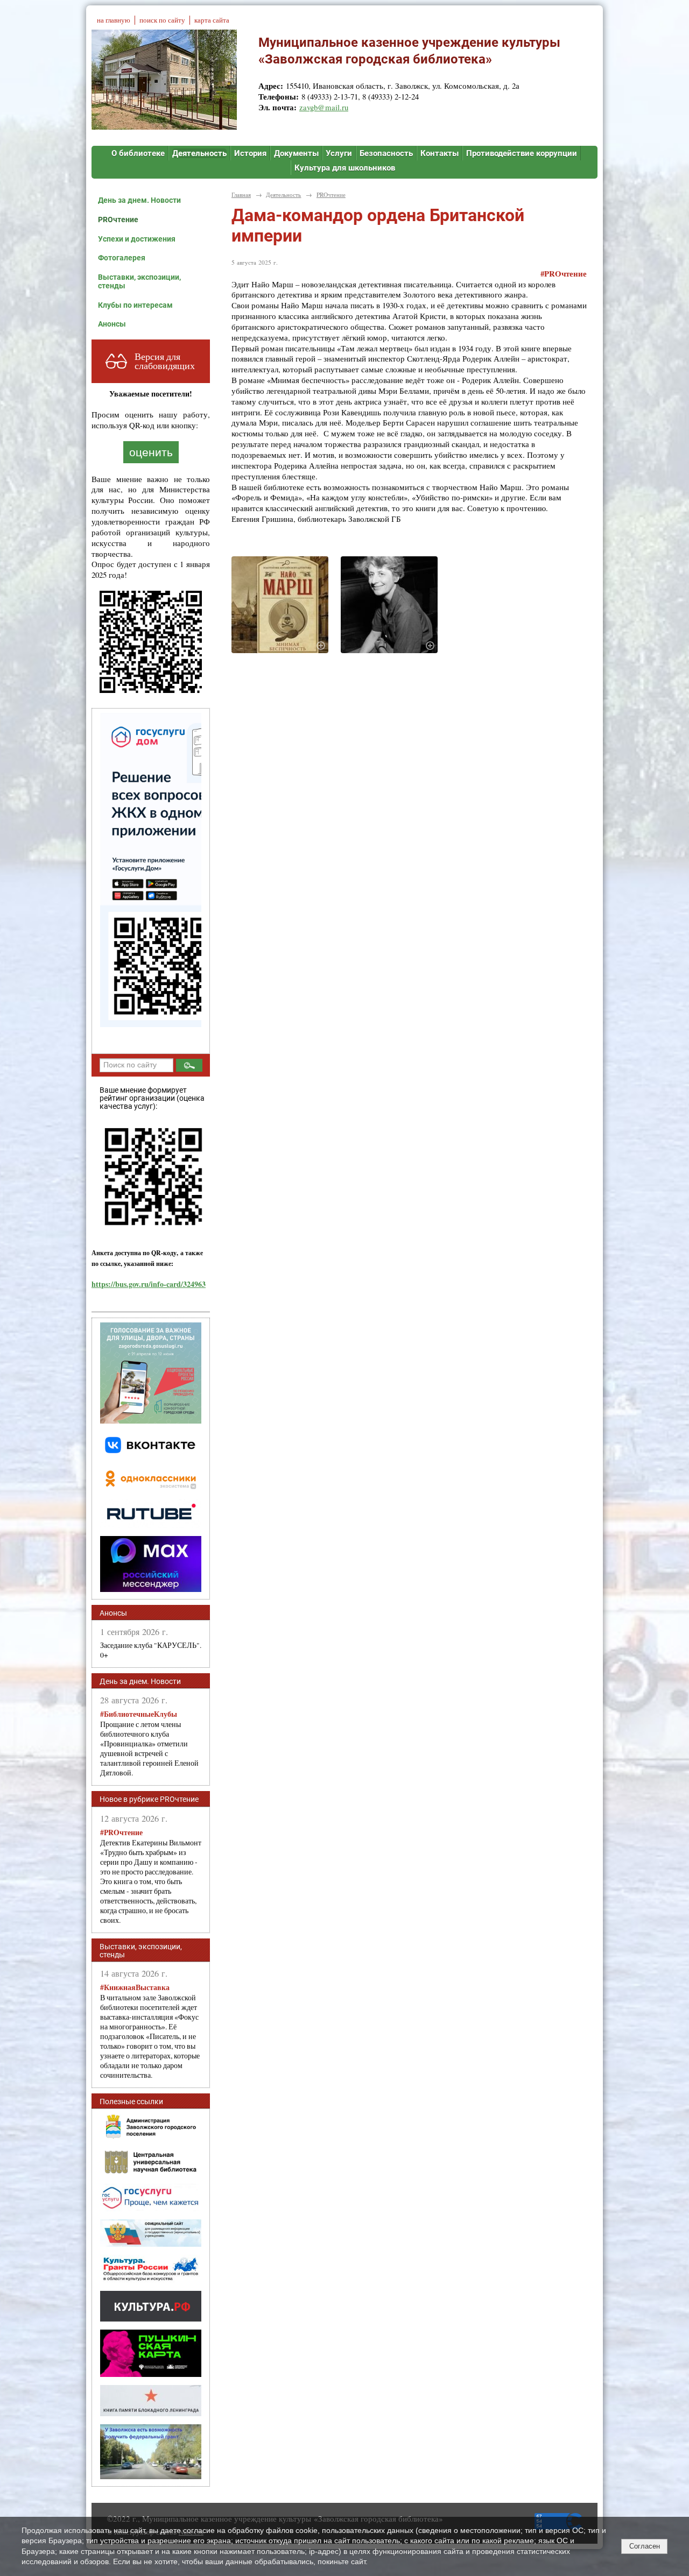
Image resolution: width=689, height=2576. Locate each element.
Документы (296, 153)
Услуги (339, 153)
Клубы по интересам (135, 305)
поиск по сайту (162, 20)
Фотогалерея (122, 258)
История (250, 153)
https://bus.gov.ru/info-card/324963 (149, 1284)
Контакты (440, 153)
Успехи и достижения (137, 239)
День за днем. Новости (139, 200)
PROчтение (118, 220)
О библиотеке (138, 153)
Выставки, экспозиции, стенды (139, 281)
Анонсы (112, 324)
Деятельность (199, 153)
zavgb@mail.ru (324, 107)
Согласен (645, 2546)
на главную (114, 20)
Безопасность (386, 153)
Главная (241, 194)
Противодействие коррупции (522, 153)
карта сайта (212, 20)
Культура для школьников (345, 168)
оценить (151, 452)
